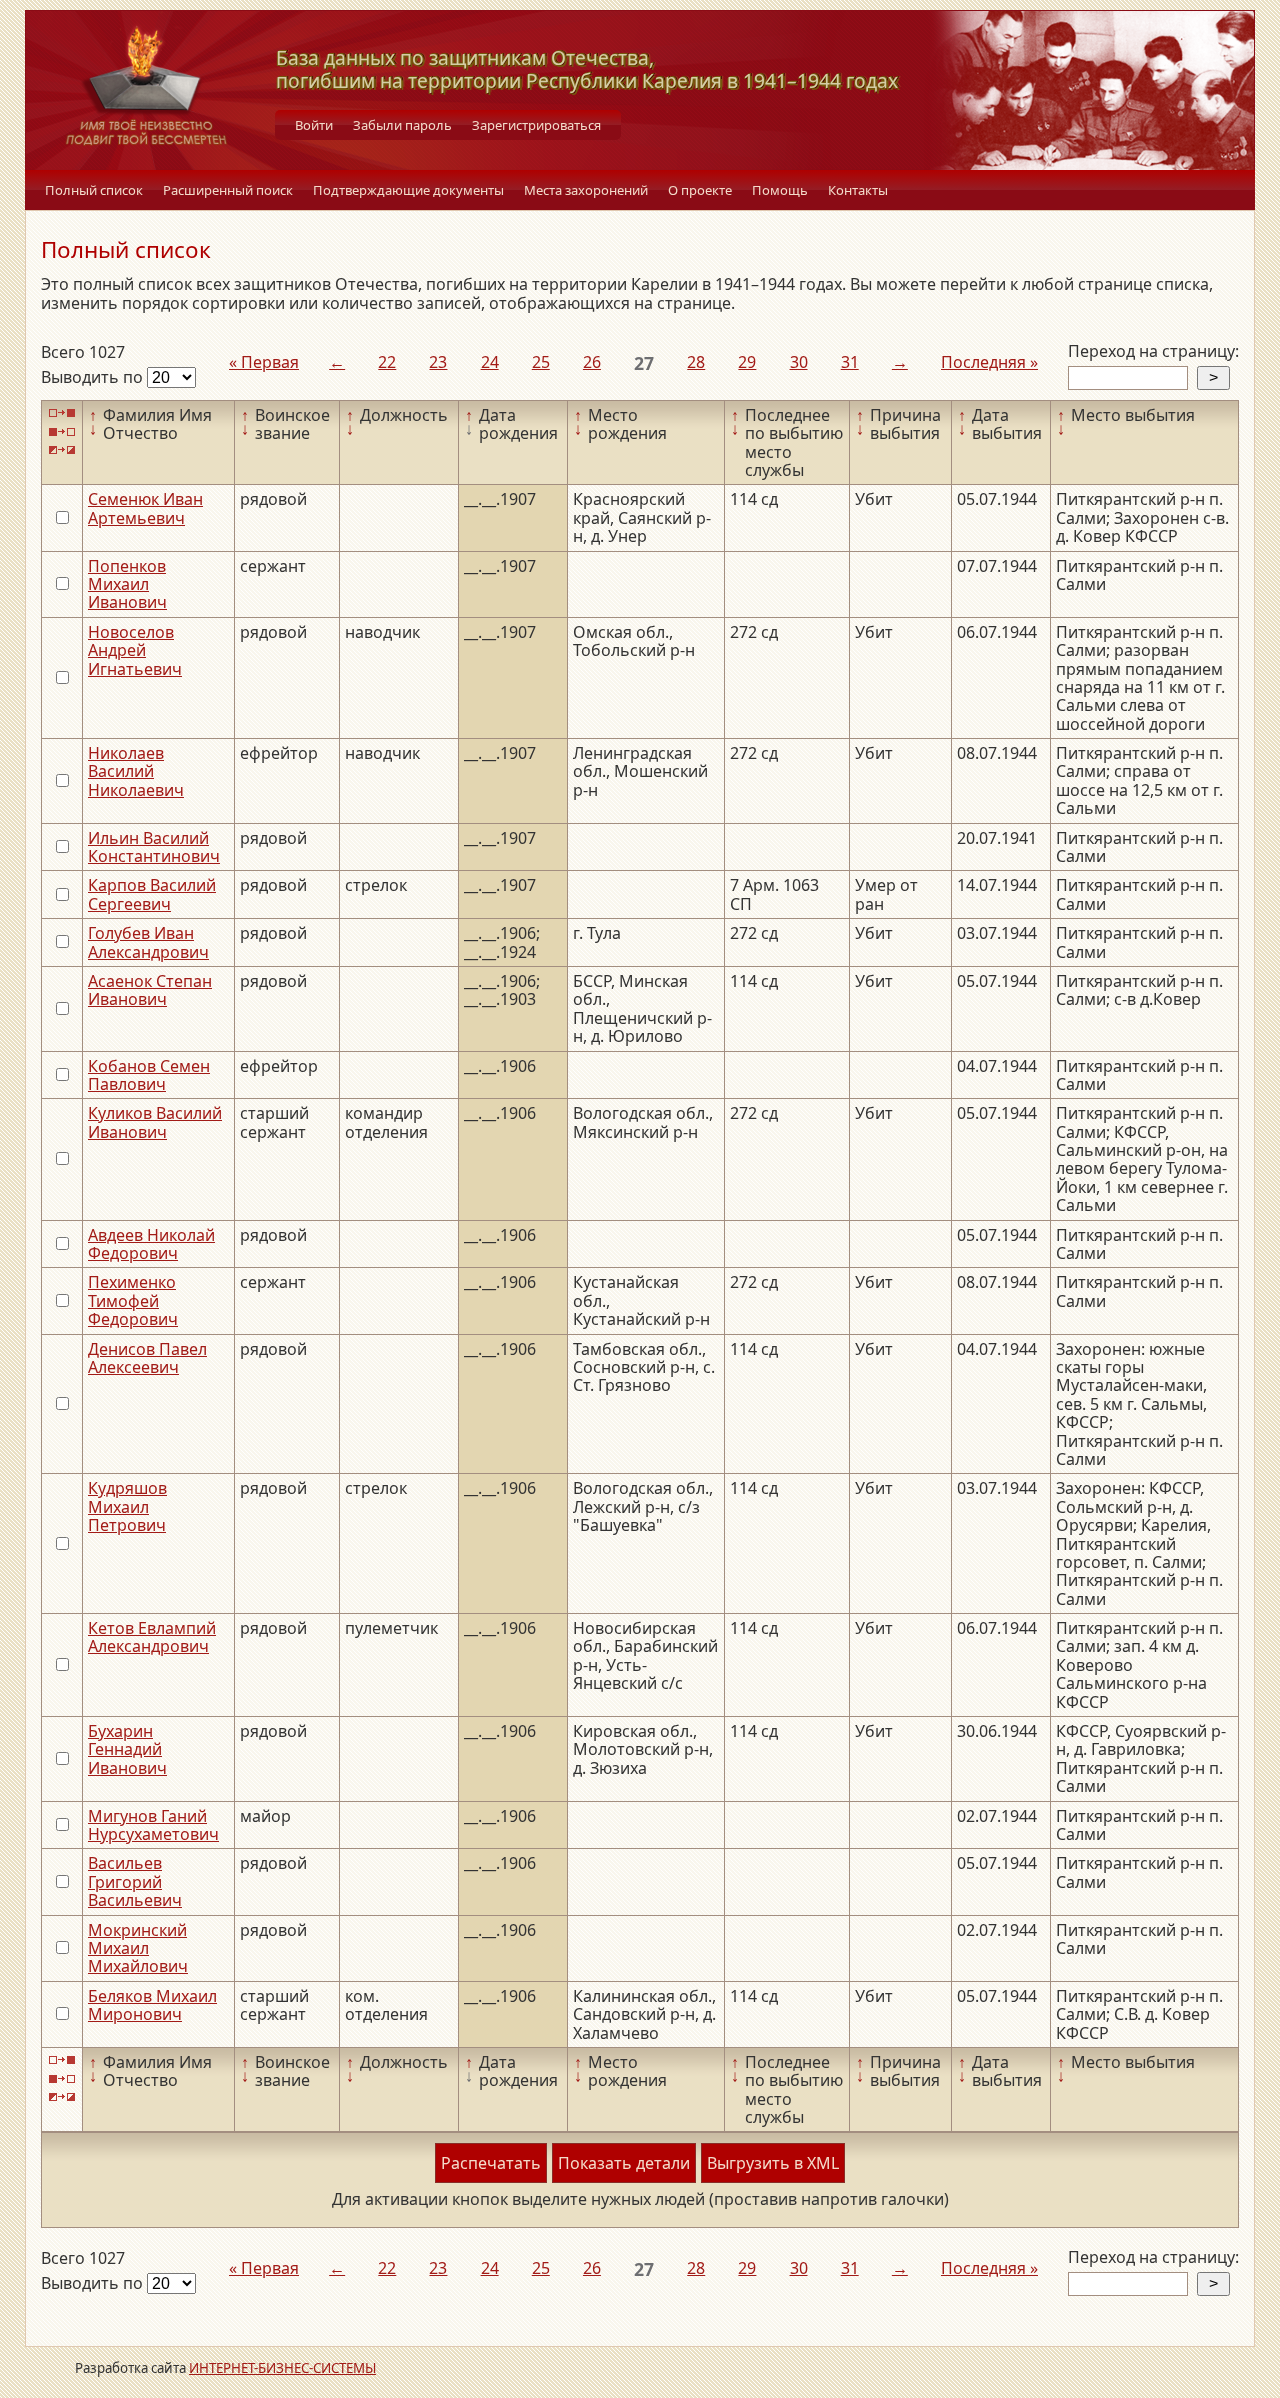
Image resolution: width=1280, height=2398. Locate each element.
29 (747, 362)
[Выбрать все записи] (62, 413)
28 (696, 362)
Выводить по (94, 377)
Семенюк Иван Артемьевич (145, 508)
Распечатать (491, 2163)
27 (644, 363)
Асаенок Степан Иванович (150, 990)
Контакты (858, 190)
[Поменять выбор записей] (62, 450)
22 (387, 362)
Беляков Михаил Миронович (152, 2005)
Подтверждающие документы (408, 190)
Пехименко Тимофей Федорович (133, 1300)
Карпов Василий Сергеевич (152, 894)
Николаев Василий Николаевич (136, 771)
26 (592, 362)
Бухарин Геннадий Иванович (127, 1749)
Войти (314, 125)
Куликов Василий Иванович (155, 1122)
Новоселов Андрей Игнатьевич (135, 650)
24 (490, 362)
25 (541, 362)
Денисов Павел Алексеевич (147, 1358)
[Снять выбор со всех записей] (62, 431)
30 (799, 362)
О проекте (700, 190)
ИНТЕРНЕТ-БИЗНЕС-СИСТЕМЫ (282, 2368)
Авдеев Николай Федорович (151, 1244)
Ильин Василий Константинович (154, 847)
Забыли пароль (402, 125)
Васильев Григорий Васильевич (135, 1881)
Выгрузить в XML (773, 2163)
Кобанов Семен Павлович (149, 1075)
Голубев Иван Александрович (148, 942)
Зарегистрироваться (536, 125)
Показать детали (624, 2163)
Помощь (780, 190)
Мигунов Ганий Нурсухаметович (153, 1825)
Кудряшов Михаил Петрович (127, 1506)
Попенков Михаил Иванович (127, 584)
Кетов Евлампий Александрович (152, 1637)
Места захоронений (586, 190)
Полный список (94, 190)
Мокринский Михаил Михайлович (138, 1948)
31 (850, 362)
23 (438, 362)
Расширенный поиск (228, 190)
